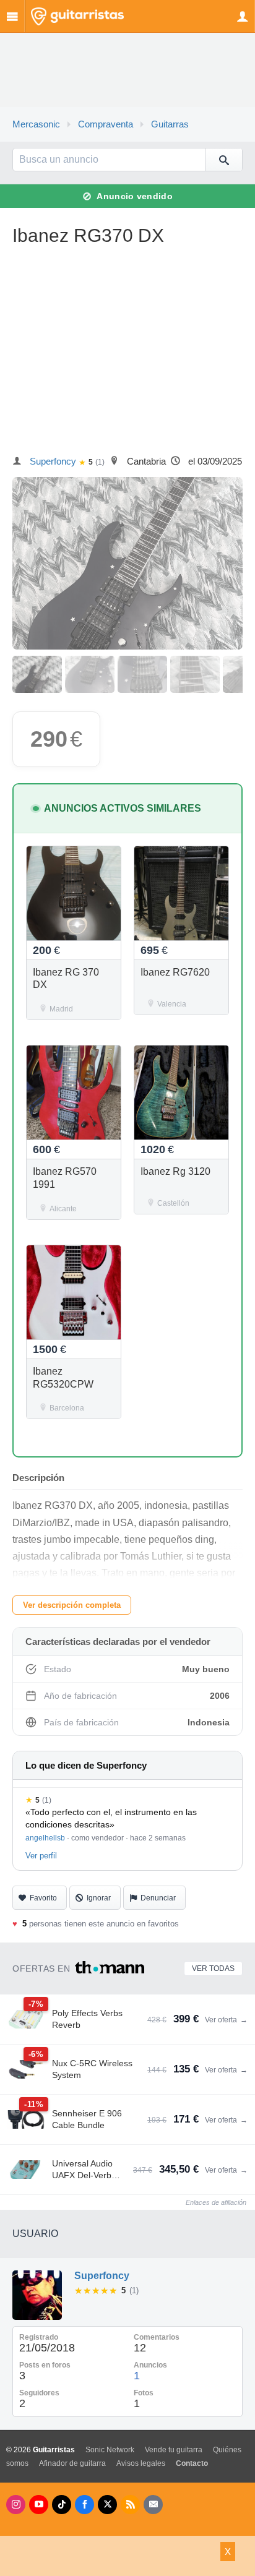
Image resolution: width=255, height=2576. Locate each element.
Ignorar (99, 1898)
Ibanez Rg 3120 (175, 1171)
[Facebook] (84, 2505)
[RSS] (130, 2505)
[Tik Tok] (62, 2505)
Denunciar (158, 1898)
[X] (107, 2505)
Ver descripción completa (72, 1605)
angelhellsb (45, 1838)
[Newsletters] (153, 2505)
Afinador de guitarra (72, 2463)
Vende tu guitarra (174, 2450)
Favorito (43, 1898)
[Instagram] (16, 2505)
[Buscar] (223, 160)
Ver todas (213, 1968)
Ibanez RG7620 (175, 972)
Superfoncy (53, 462)
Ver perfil (41, 1856)
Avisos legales (141, 2463)
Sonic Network (110, 2450)
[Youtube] (39, 2505)
